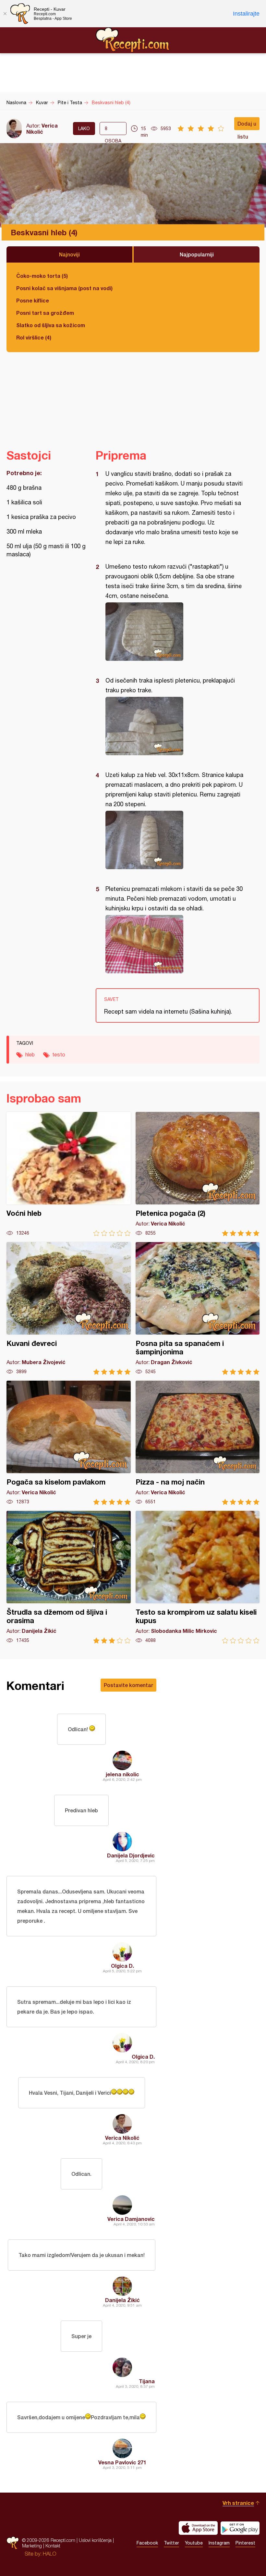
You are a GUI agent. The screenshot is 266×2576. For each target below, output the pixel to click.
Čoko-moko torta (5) (42, 276)
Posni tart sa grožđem (45, 313)
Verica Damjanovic (131, 2219)
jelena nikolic (122, 1774)
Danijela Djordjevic (131, 1855)
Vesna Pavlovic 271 (122, 2462)
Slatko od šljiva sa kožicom (51, 325)
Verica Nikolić (42, 129)
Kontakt (53, 2546)
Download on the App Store (198, 2528)
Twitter (171, 2543)
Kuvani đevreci (69, 1308)
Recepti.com (133, 40)
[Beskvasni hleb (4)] (174, 632)
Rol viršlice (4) (34, 337)
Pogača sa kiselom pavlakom (69, 1443)
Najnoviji (69, 254)
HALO (49, 2554)
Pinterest (245, 2543)
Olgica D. (122, 1966)
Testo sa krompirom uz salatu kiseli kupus (198, 1577)
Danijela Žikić (122, 2300)
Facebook (147, 2543)
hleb (30, 1054)
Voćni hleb (69, 1174)
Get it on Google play (240, 2528)
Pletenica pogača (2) (198, 1174)
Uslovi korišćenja (95, 2540)
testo (59, 1054)
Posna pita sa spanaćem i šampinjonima (198, 1308)
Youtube (194, 2543)
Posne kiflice (33, 300)
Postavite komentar (128, 1685)
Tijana (147, 2381)
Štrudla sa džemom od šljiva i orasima (69, 1577)
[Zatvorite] (5, 14)
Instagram (219, 2543)
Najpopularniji (197, 254)
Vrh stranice (238, 2503)
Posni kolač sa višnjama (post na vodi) (64, 288)
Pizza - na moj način (198, 1443)
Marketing (32, 2546)
